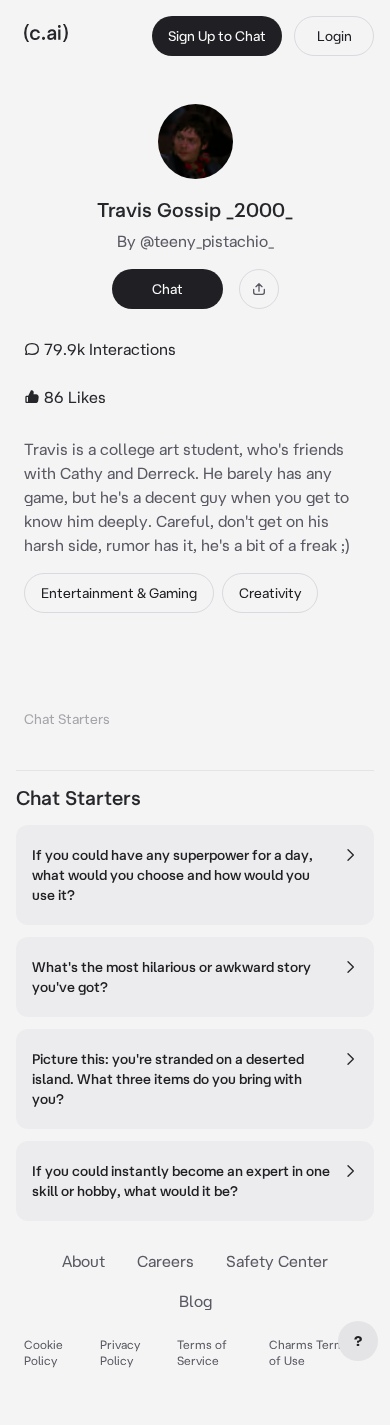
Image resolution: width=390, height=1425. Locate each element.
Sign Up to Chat (217, 36)
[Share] (259, 289)
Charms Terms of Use (310, 1352)
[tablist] (195, 693)
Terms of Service (202, 1352)
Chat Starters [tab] (67, 719)
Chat (167, 289)
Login (334, 36)
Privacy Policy (120, 1352)
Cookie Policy (43, 1352)
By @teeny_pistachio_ (195, 241)
